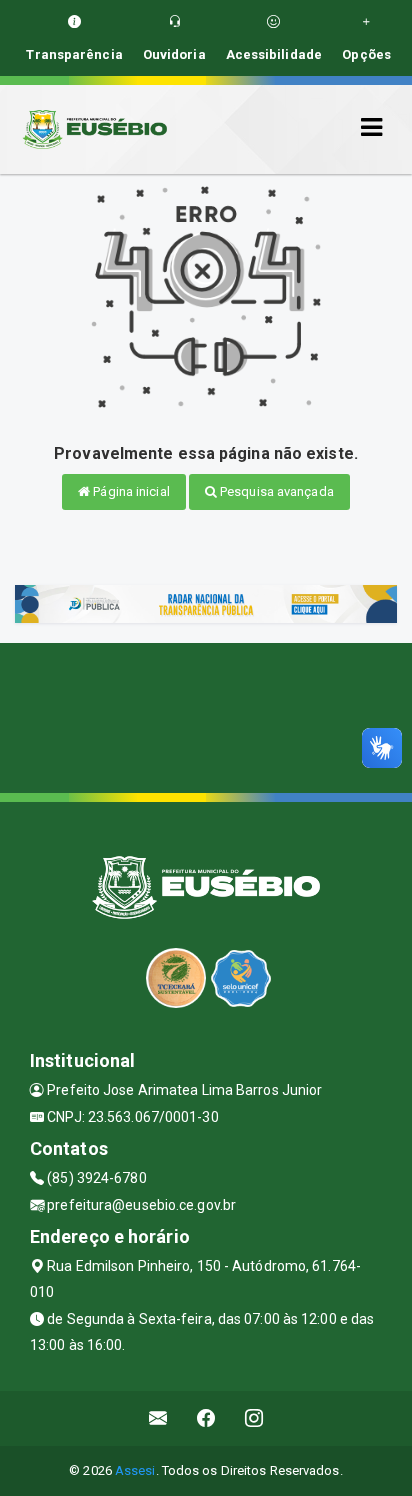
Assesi (135, 1470)
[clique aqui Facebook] (206, 1418)
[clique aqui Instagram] (254, 1418)
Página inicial (130, 491)
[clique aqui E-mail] (158, 1418)
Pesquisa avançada (275, 491)
